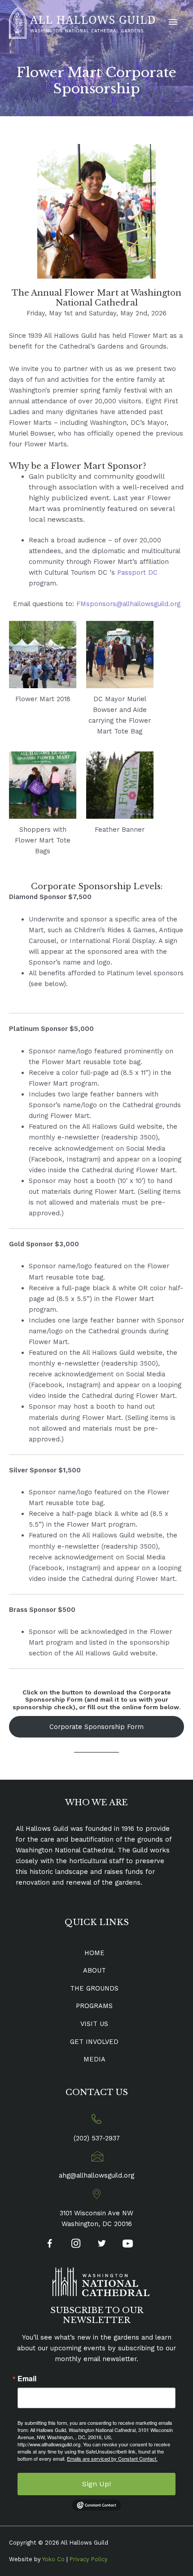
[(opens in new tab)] (101, 2281)
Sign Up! (96, 2484)
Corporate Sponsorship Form (96, 1727)
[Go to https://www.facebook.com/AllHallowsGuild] (50, 2245)
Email (27, 2379)
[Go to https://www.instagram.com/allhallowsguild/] (76, 2244)
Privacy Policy (89, 2559)
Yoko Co (53, 2559)
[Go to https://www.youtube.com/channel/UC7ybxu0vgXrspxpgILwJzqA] (128, 2245)
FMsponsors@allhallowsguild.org (128, 604)
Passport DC (137, 572)
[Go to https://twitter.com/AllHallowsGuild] (102, 2244)
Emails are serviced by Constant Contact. (112, 2458)
